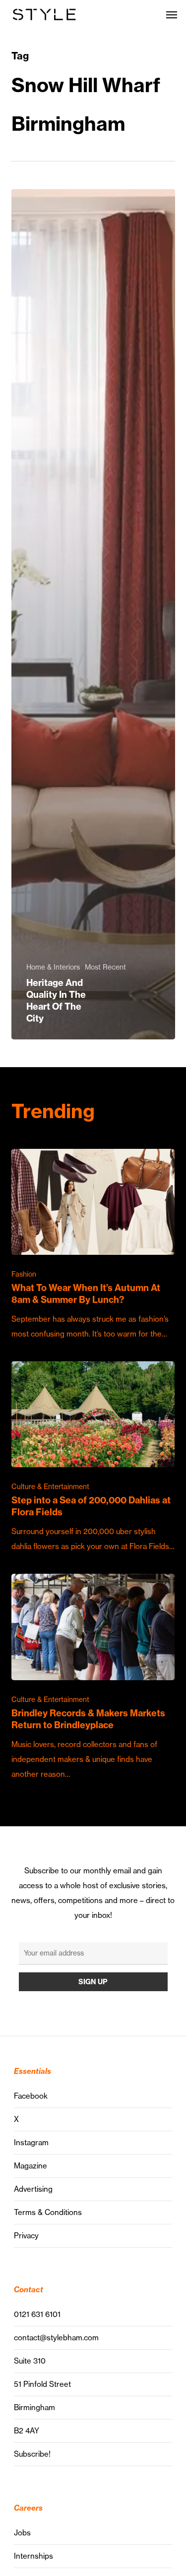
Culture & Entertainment (50, 1487)
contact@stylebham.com (56, 2338)
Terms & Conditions (48, 2212)
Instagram (31, 2142)
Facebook (31, 2096)
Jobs (22, 2533)
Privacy (26, 2236)
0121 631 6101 (37, 2314)
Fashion (24, 1274)
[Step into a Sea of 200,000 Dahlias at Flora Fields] (93, 1458)
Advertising (33, 2189)
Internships (33, 2556)
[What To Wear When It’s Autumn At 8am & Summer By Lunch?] (93, 1245)
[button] (172, 14)
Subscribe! (32, 2454)
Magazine (31, 2166)
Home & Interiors (53, 967)
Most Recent (105, 967)
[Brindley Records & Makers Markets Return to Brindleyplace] (93, 1677)
